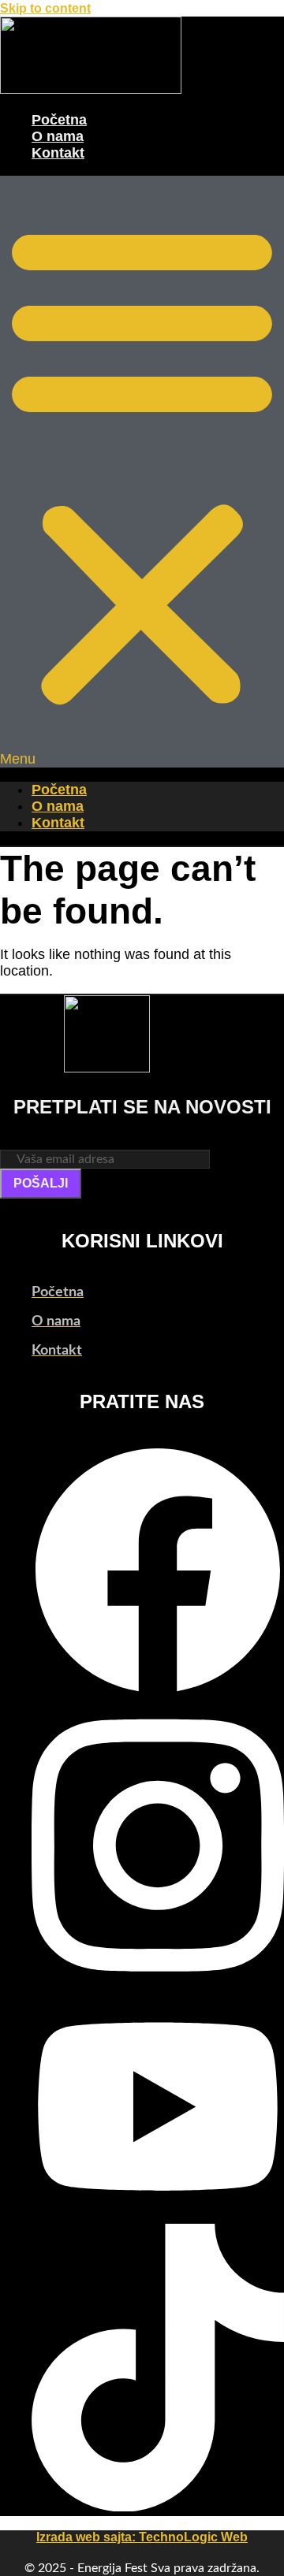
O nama (58, 136)
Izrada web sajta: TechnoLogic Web (142, 2537)
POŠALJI (41, 1183)
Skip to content (45, 8)
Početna (59, 120)
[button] (142, 472)
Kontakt (58, 153)
